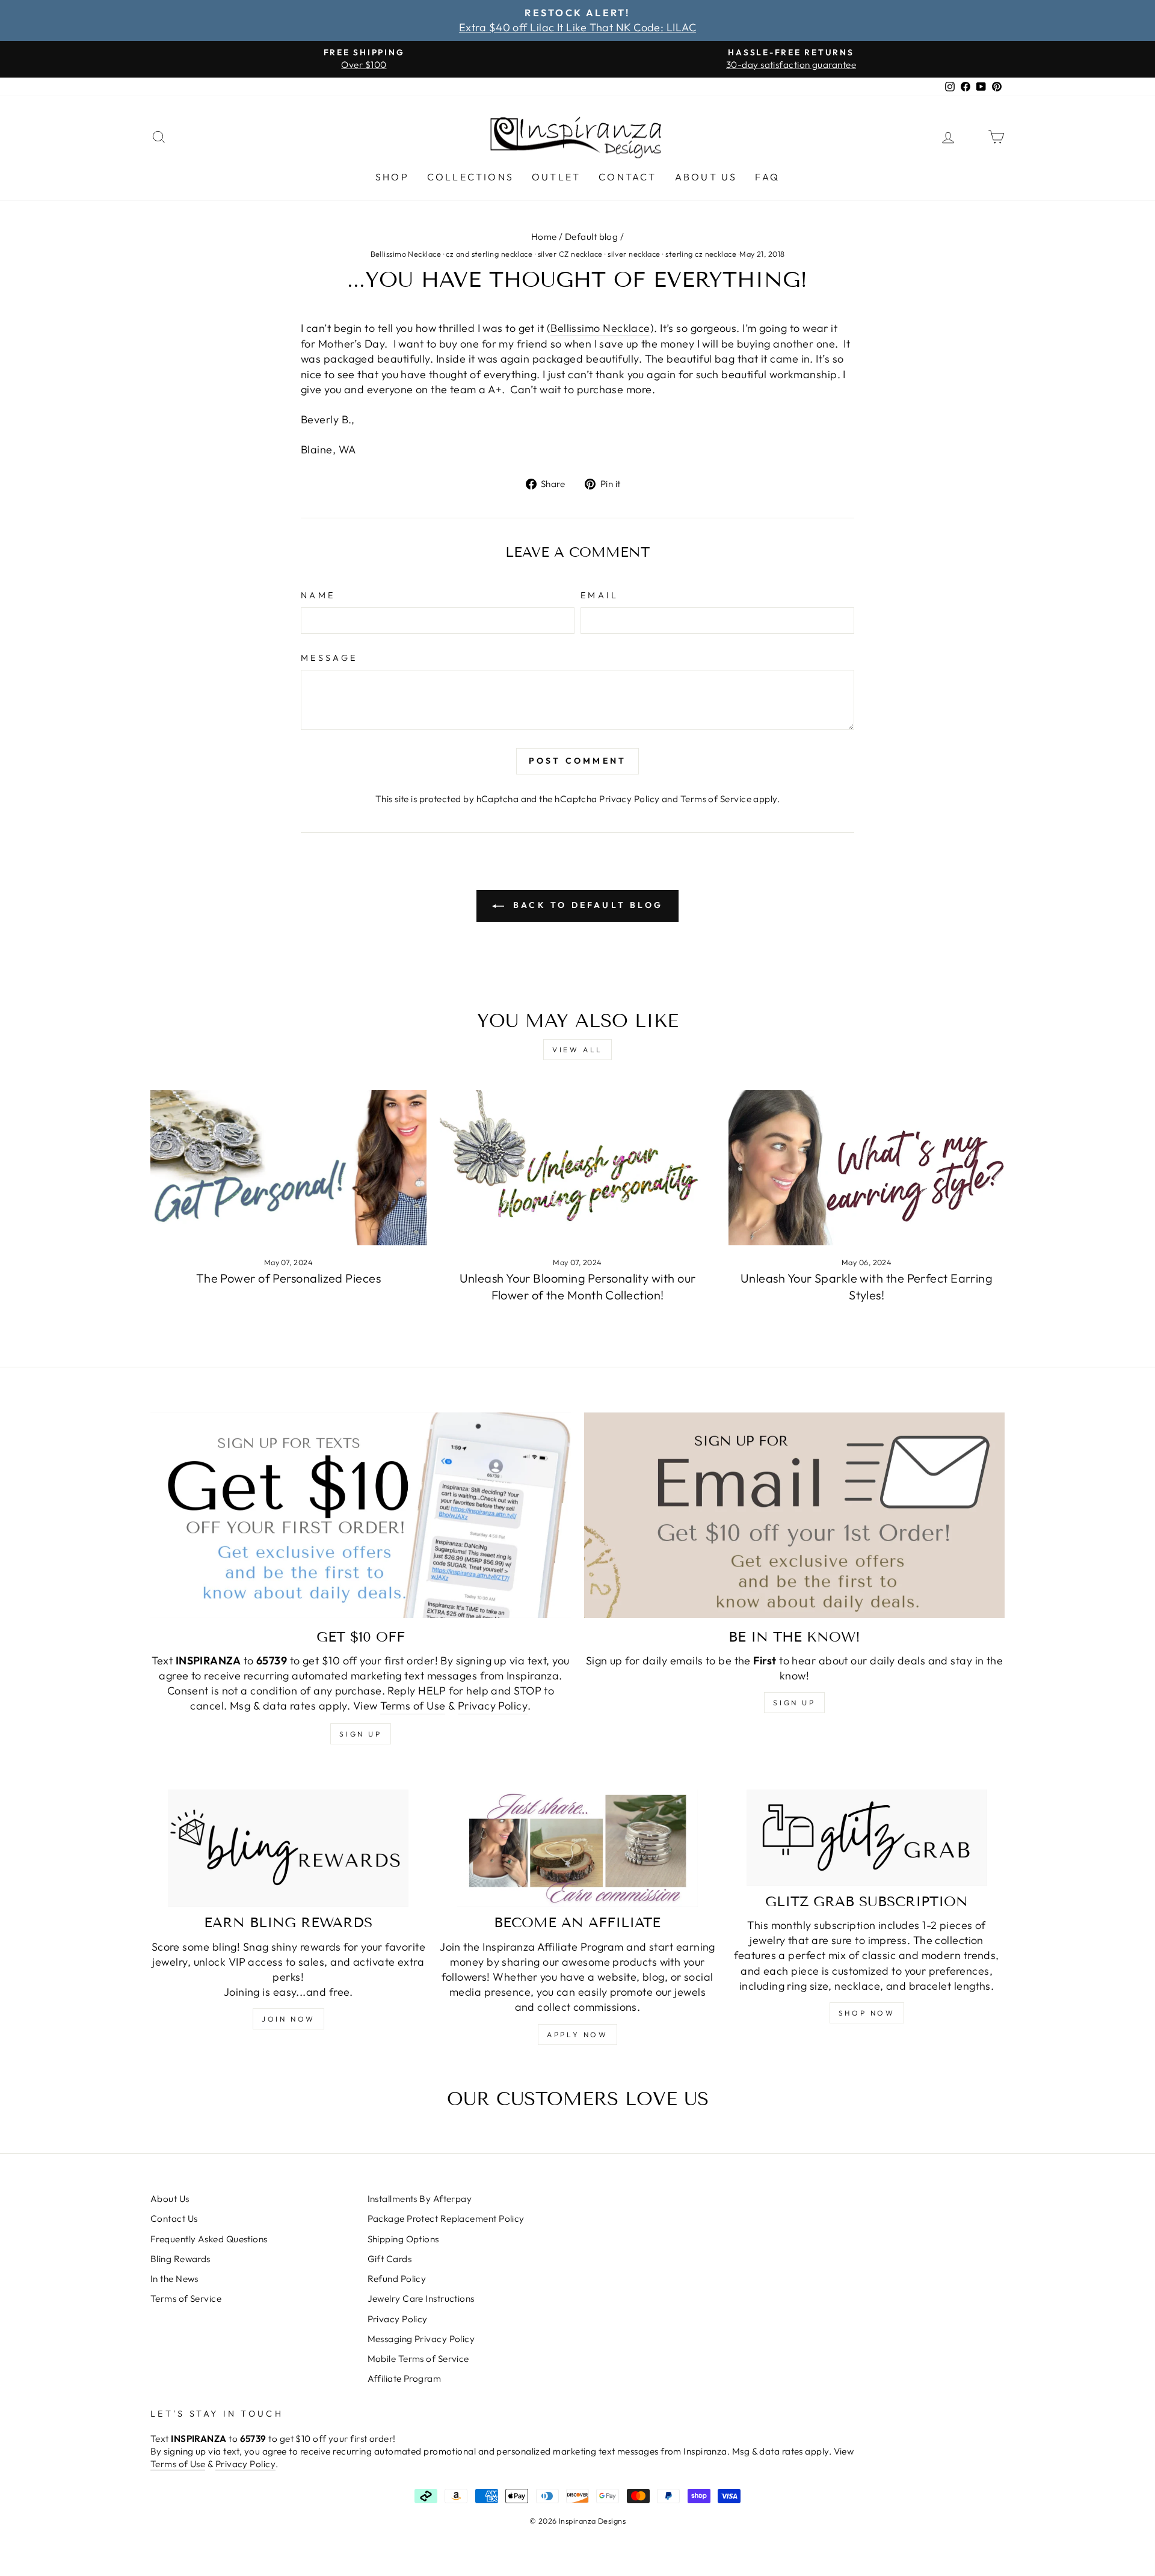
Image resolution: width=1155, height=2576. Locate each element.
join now (288, 2019)
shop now (867, 2013)
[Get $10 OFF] (361, 1515)
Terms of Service (716, 799)
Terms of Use (413, 1706)
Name (318, 595)
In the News (174, 2279)
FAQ (767, 177)
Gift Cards (390, 2259)
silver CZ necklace (570, 254)
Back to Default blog (586, 905)
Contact (627, 177)
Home (544, 237)
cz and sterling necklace (489, 254)
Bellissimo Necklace (406, 254)
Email (600, 595)
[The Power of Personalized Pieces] (288, 1168)
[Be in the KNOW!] (794, 1515)
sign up (360, 1734)
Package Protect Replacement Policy (446, 2219)
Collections (470, 177)
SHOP (392, 177)
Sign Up (794, 1703)
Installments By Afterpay (420, 2199)
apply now (577, 2035)
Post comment (577, 761)
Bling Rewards (180, 2259)
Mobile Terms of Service (418, 2359)
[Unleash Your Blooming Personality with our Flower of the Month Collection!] (578, 1168)
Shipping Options (403, 2239)
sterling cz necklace (701, 254)
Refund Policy (397, 2279)
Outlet (556, 177)
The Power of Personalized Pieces (288, 1278)
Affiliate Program (405, 2378)
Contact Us (174, 2219)
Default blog (591, 237)
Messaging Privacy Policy (421, 2339)
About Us (706, 177)
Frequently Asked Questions (209, 2239)
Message (329, 658)
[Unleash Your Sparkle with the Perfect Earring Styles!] (867, 1168)
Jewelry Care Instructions (421, 2298)
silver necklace (634, 254)
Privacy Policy (629, 799)
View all (577, 1050)
